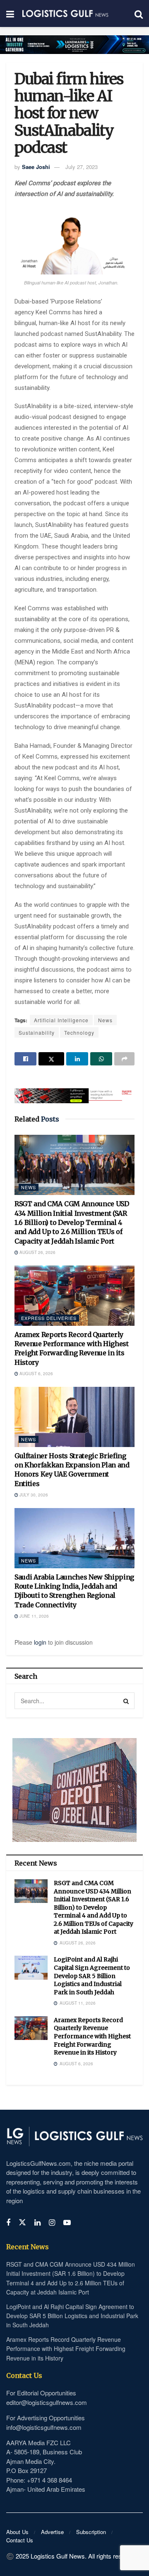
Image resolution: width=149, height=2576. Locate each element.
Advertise (52, 2532)
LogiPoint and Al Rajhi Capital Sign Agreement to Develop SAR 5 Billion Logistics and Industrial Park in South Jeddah (92, 1976)
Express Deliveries (49, 1318)
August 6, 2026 (36, 1374)
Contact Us (20, 2540)
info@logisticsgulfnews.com (44, 2427)
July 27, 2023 (82, 167)
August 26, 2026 (37, 1252)
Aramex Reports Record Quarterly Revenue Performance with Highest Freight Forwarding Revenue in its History (92, 2036)
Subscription (91, 2532)
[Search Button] (126, 1701)
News (105, 1020)
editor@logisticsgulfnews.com (47, 2402)
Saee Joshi (36, 167)
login (40, 1642)
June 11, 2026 (34, 1616)
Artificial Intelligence (61, 1020)
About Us (17, 2532)
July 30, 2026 (33, 1495)
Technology (79, 1032)
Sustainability (37, 1032)
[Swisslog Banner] (74, 1091)
